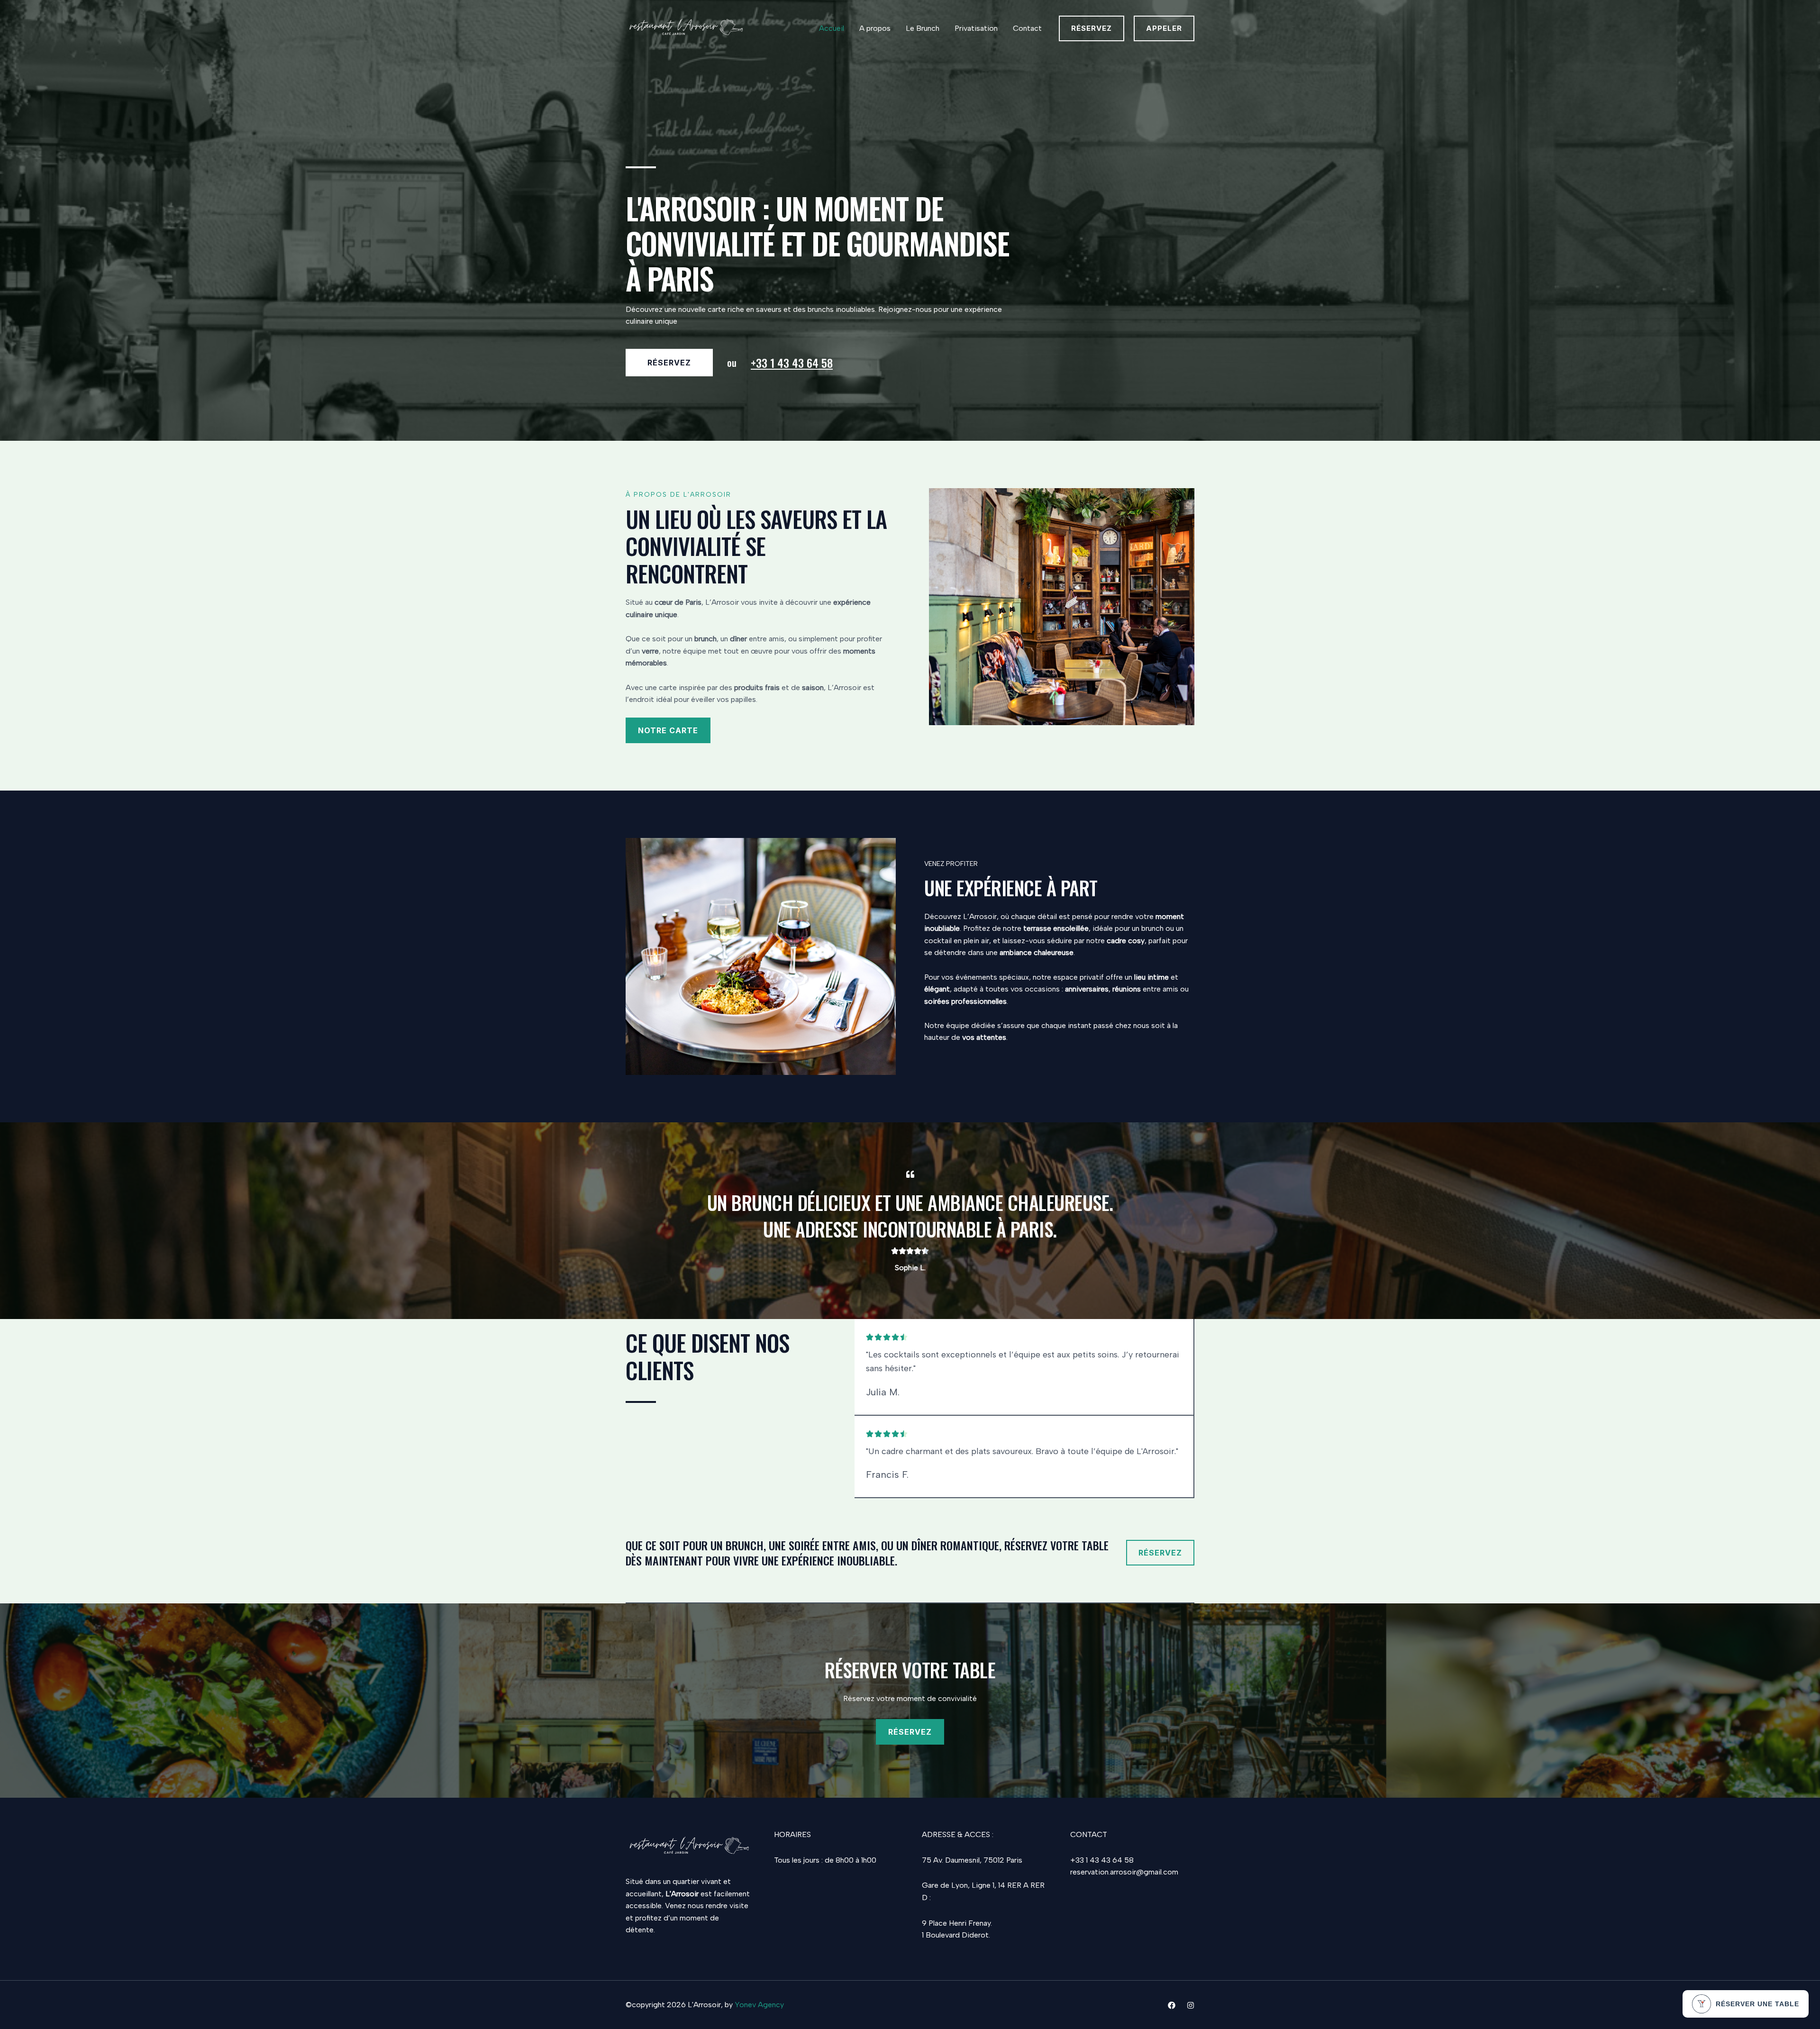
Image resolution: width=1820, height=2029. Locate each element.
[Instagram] (1191, 2005)
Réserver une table (1757, 2004)
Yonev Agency (759, 2005)
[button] (1092, 28)
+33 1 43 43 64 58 (792, 363)
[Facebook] (1172, 2005)
